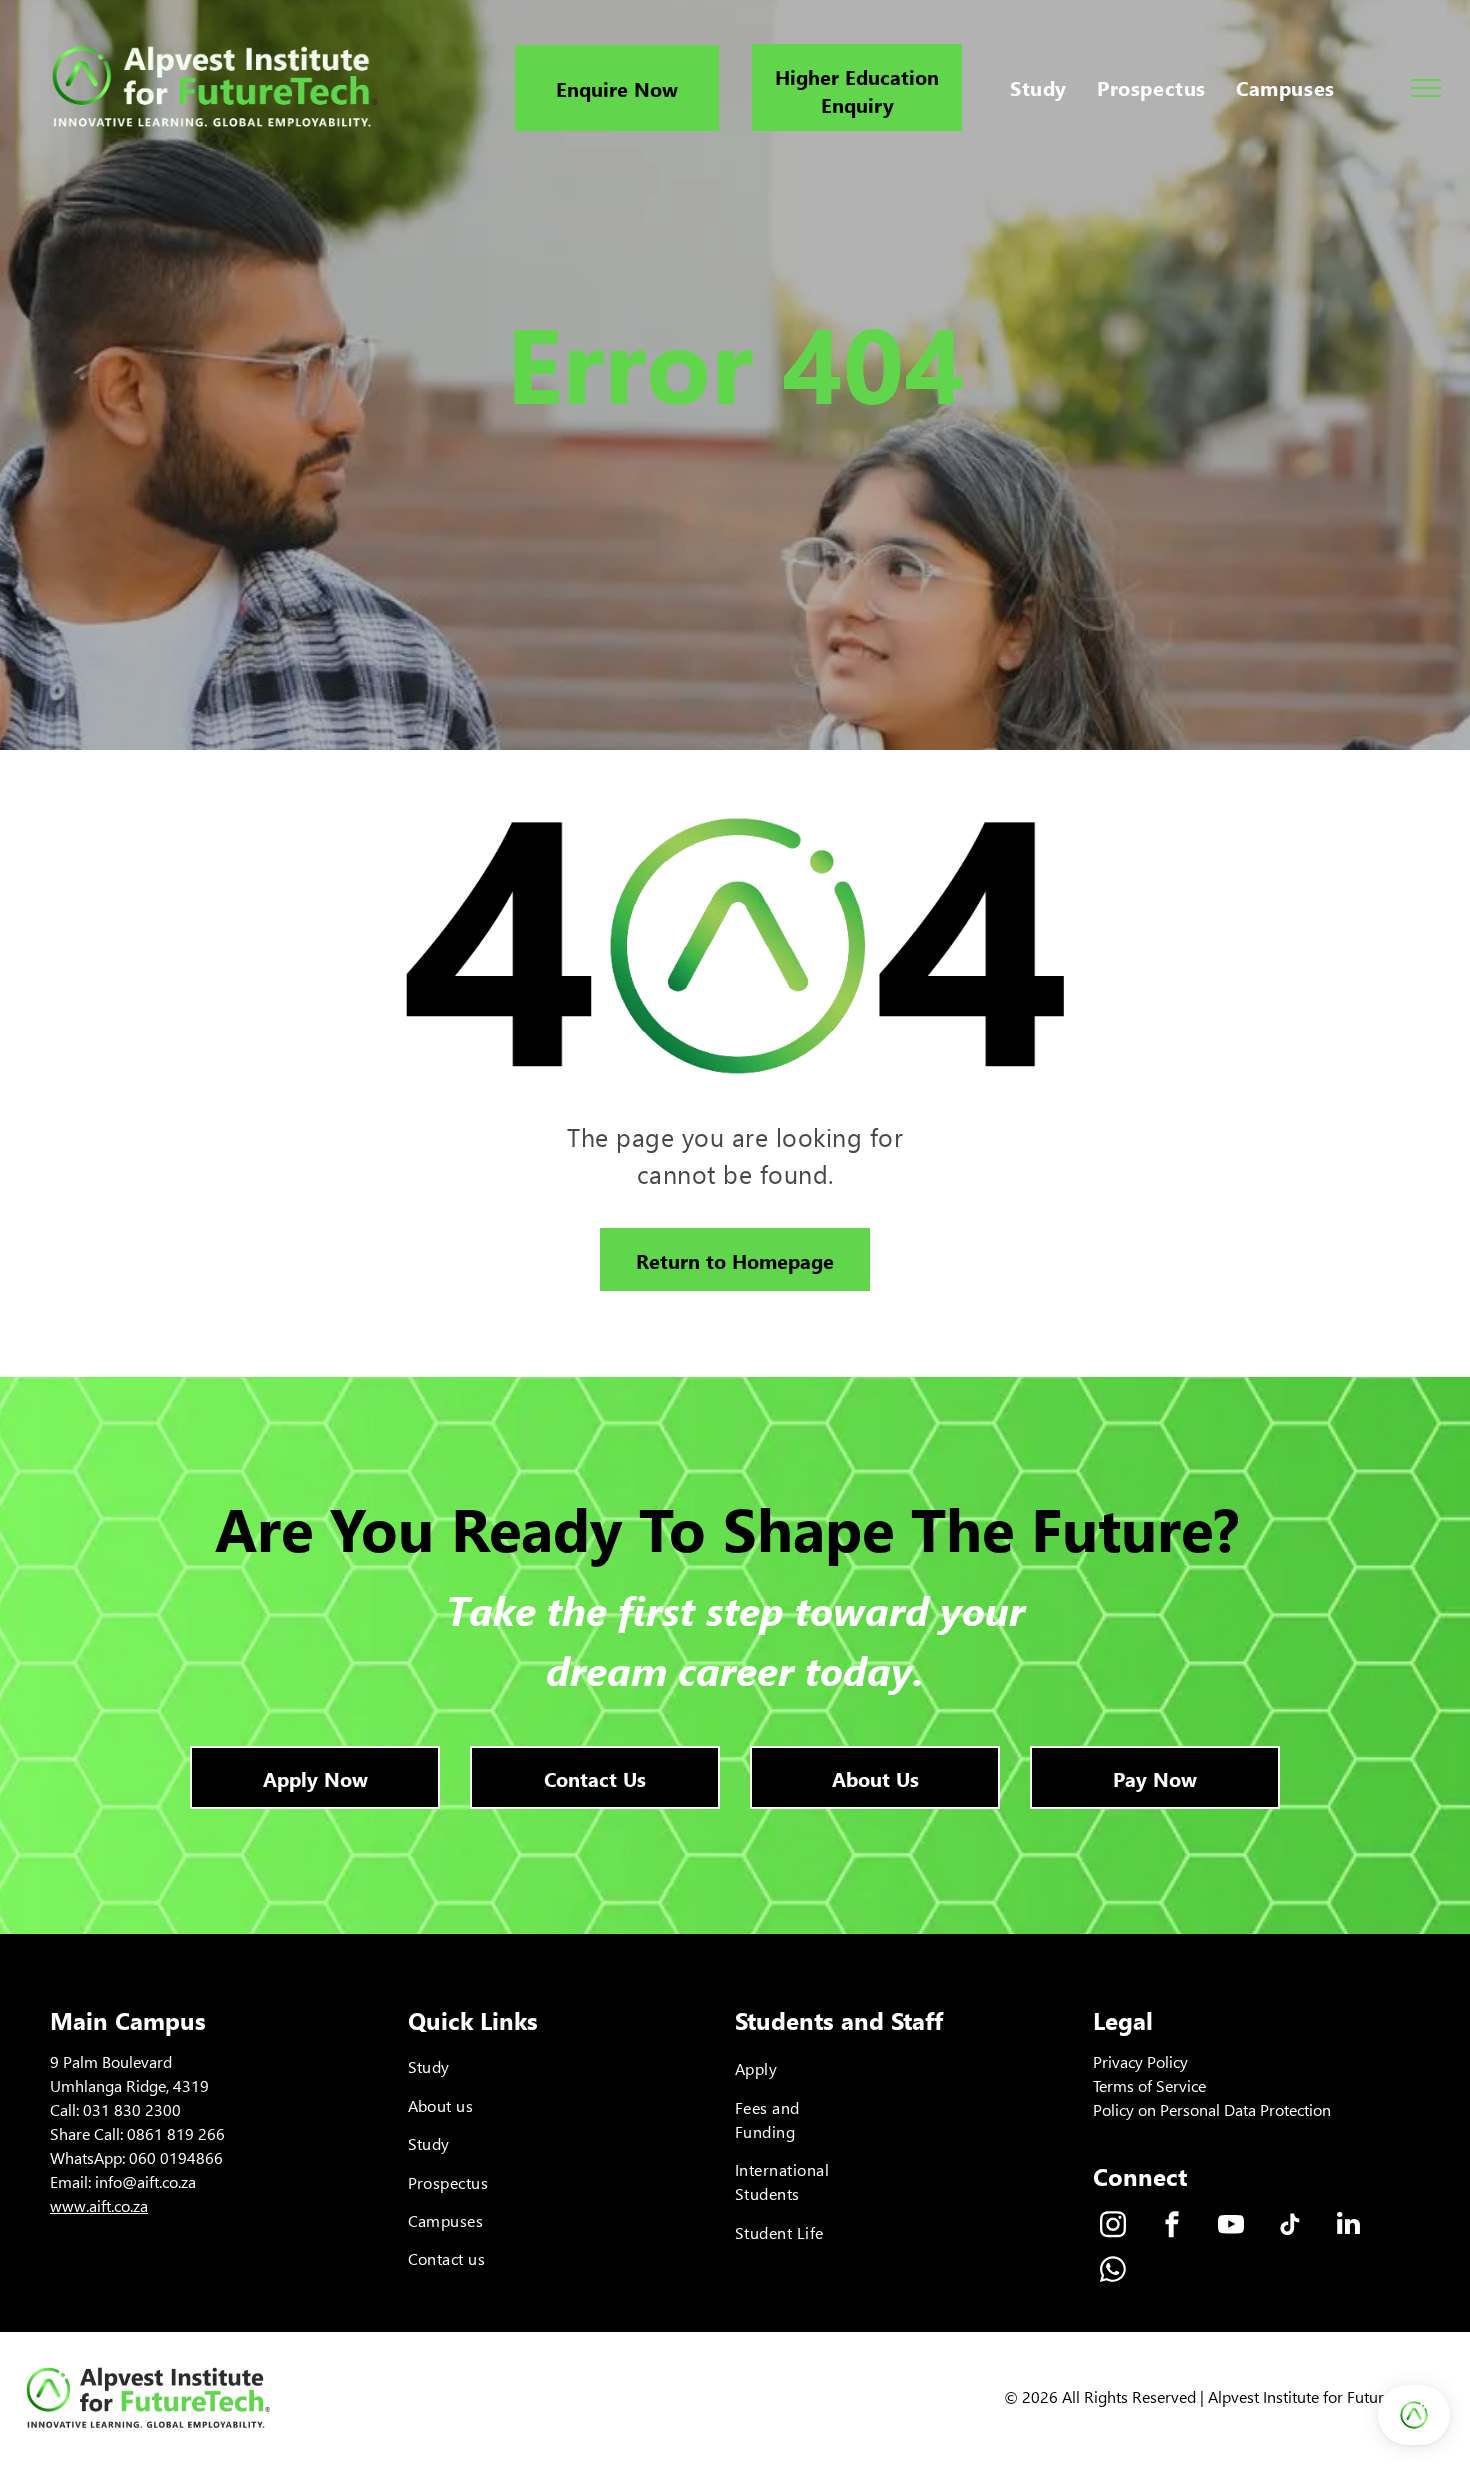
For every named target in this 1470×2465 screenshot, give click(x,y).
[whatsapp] (1113, 2271)
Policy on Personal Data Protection (1212, 2109)
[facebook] (1172, 2226)
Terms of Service (1149, 2085)
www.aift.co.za (99, 2205)
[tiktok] (1290, 2226)
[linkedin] (1349, 2226)
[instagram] (1113, 2226)
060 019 (158, 2157)
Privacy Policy (1140, 2061)
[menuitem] (1038, 88)
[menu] (1426, 88)
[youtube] (1231, 2226)
